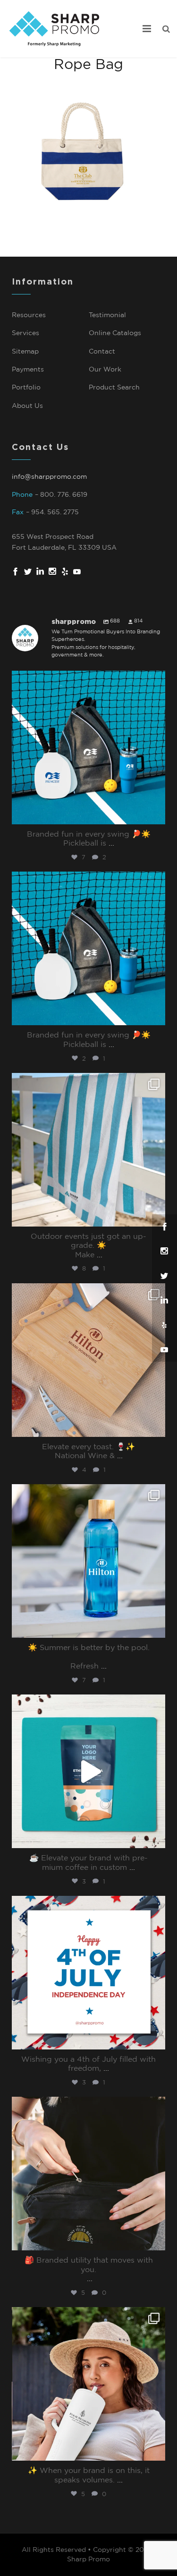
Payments (28, 370)
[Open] (88, 748)
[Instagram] (156, 816)
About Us (27, 406)
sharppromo (87, 680)
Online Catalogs (115, 333)
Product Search (114, 388)
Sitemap (25, 352)
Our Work (105, 370)
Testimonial (107, 315)
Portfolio (26, 388)
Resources (29, 315)
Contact (102, 352)
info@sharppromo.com (49, 477)
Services (25, 333)
